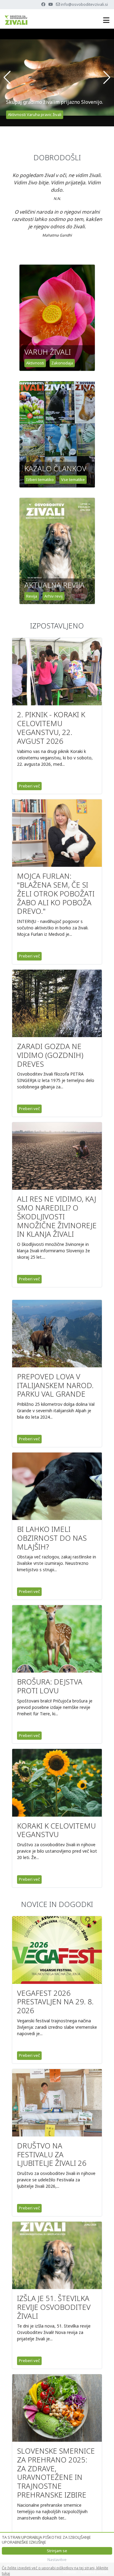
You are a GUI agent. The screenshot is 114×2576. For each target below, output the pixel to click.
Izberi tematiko (40, 479)
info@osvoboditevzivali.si (84, 4)
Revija (32, 596)
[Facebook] (43, 4)
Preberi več (29, 786)
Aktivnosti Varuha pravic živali (35, 114)
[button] (7, 78)
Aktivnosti (35, 363)
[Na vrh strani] (103, 2565)
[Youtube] (51, 4)
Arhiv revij (54, 596)
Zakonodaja (62, 363)
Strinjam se (57, 2551)
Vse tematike (73, 479)
